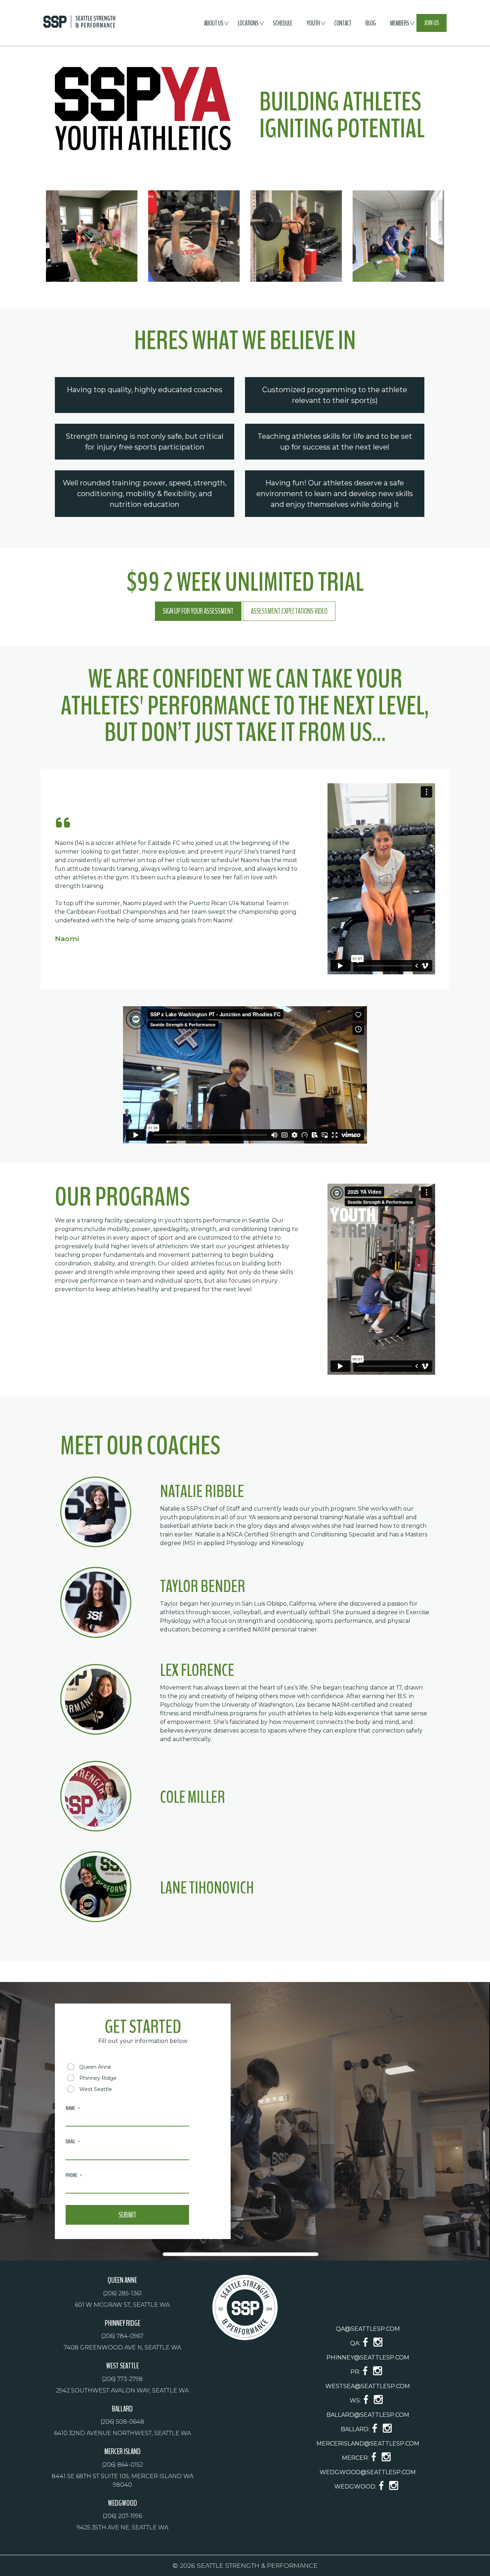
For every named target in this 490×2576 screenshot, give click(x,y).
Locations (248, 23)
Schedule (283, 23)
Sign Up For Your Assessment (198, 611)
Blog (371, 23)
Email (73, 2142)
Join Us (432, 23)
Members (400, 23)
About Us (214, 23)
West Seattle (96, 2089)
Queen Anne (95, 2067)
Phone (74, 2175)
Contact (343, 23)
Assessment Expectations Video (289, 611)
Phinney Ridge (98, 2078)
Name (73, 2108)
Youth (313, 23)
